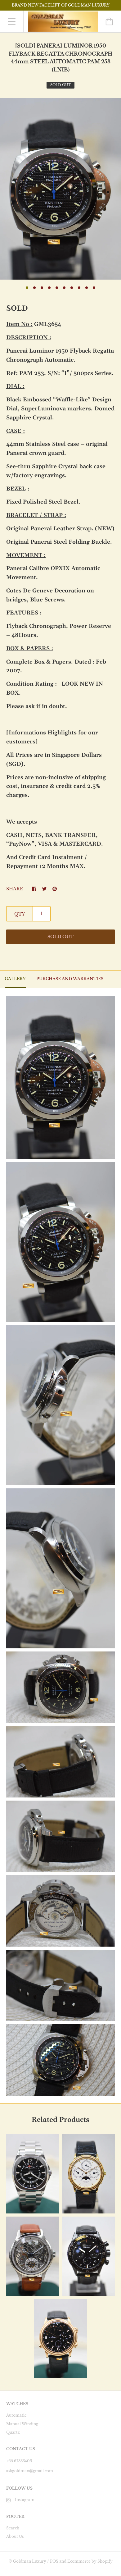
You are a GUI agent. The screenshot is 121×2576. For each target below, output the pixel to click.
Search (13, 2528)
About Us (15, 2536)
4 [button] (49, 288)
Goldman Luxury (30, 2561)
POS (54, 2561)
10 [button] (94, 288)
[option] (60, 189)
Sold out (60, 937)
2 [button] (34, 288)
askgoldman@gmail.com (30, 2471)
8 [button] (79, 288)
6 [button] (64, 288)
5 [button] (57, 288)
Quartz (13, 2432)
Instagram (25, 2500)
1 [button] (27, 288)
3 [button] (42, 288)
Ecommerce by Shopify (90, 2561)
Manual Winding (22, 2424)
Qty (20, 914)
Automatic (16, 2415)
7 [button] (72, 288)
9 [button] (87, 288)
